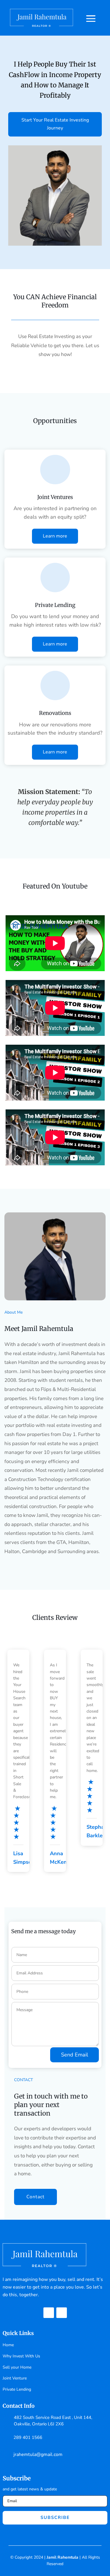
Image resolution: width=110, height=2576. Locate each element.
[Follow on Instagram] (62, 2313)
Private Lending (17, 2389)
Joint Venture (15, 2378)
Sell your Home (17, 2367)
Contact (35, 2197)
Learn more (55, 536)
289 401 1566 (28, 2437)
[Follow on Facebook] (49, 2313)
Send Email (75, 2055)
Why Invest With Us (21, 2356)
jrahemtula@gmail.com (38, 2454)
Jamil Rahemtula (62, 2557)
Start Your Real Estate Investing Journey (55, 124)
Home (8, 2345)
